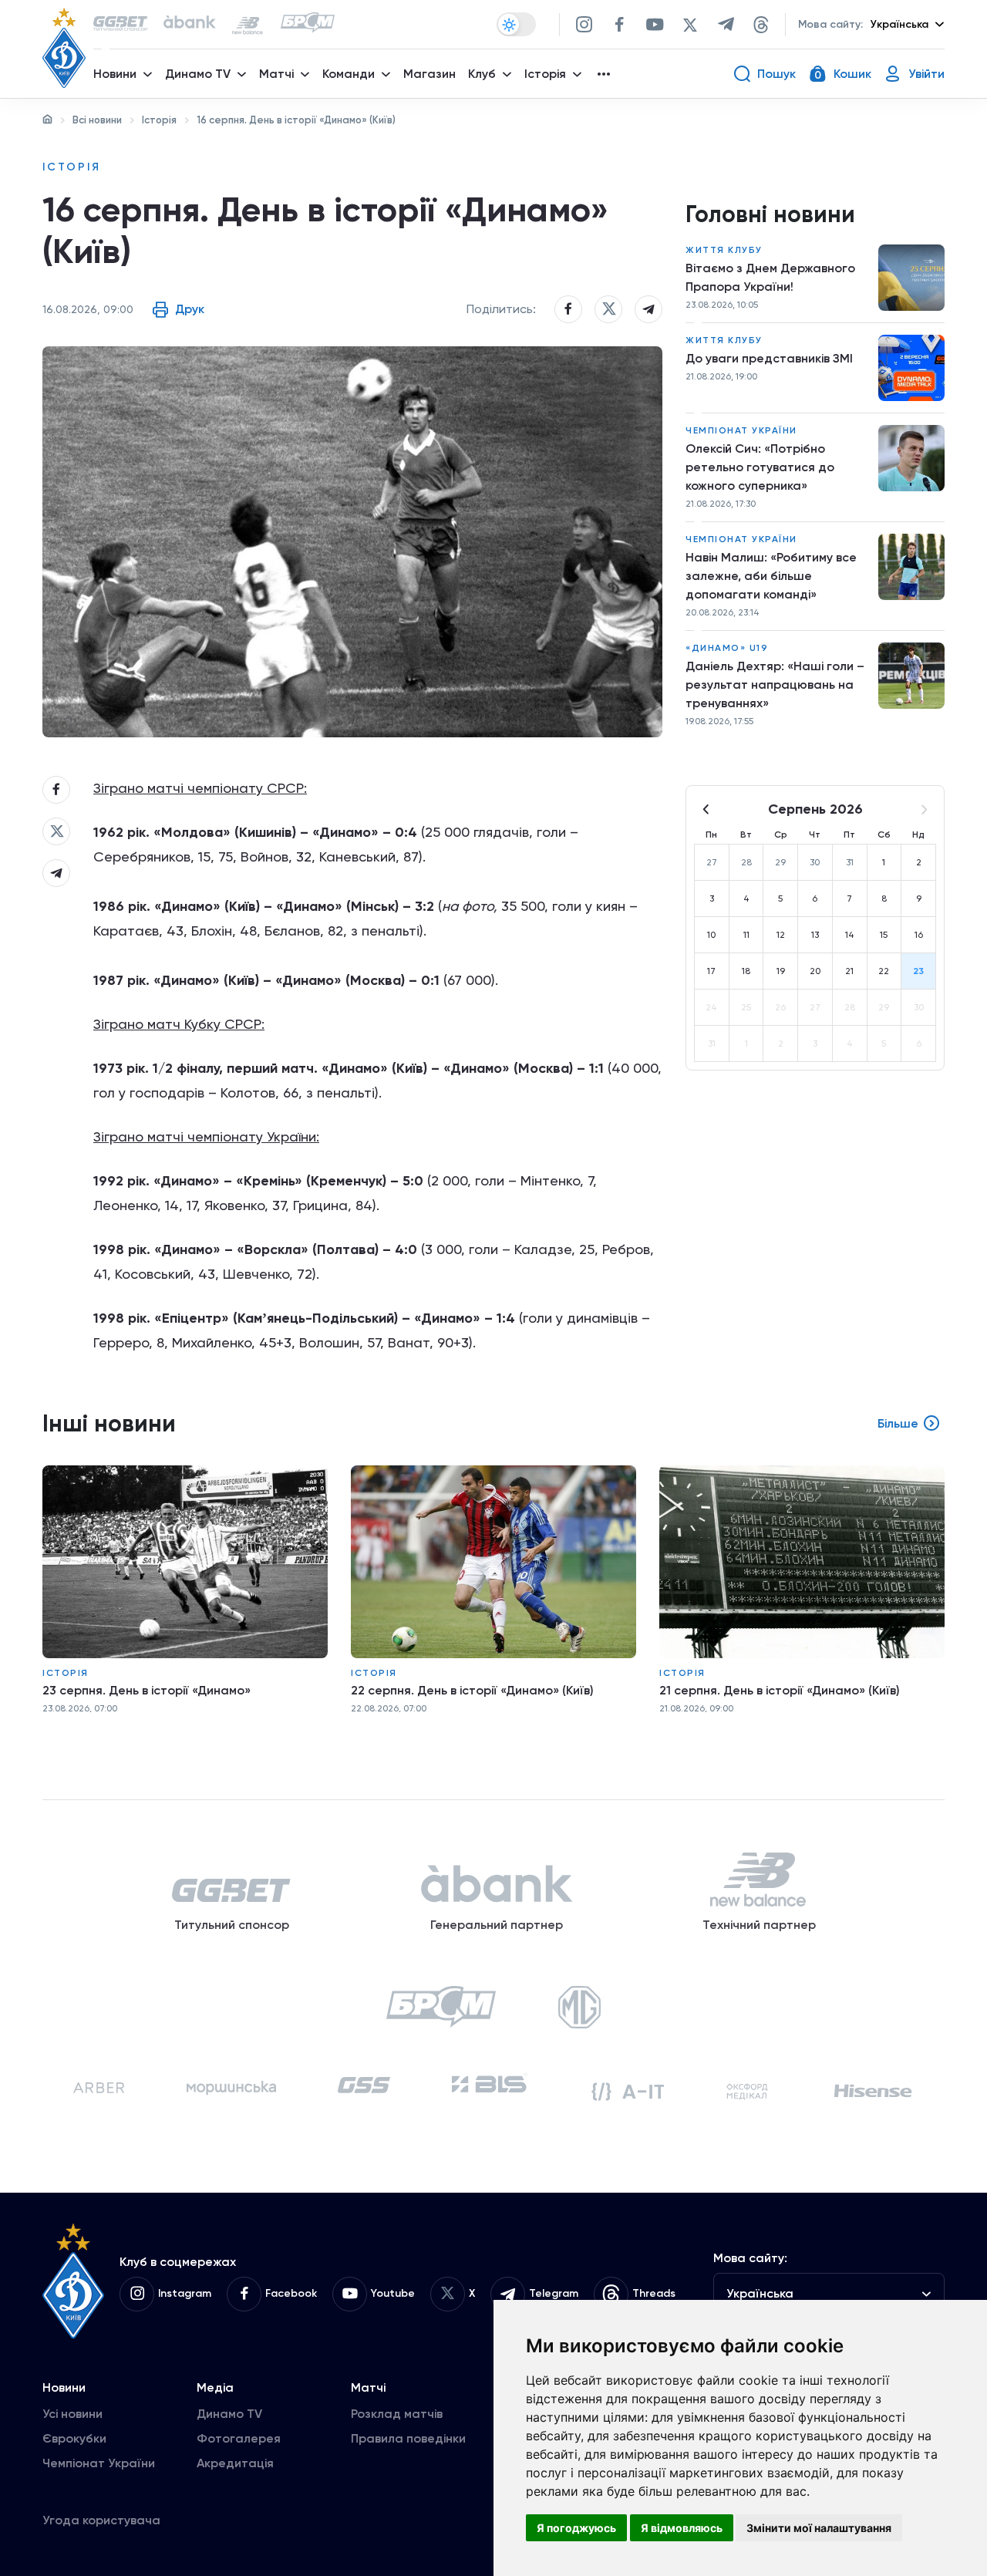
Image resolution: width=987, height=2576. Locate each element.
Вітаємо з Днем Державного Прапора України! (770, 277)
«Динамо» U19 (727, 648)
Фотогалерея (239, 2438)
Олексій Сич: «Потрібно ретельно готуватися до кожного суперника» (760, 467)
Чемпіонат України (741, 430)
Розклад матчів (397, 2414)
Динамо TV (229, 2414)
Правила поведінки (408, 2438)
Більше (898, 1423)
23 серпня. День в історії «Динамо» (147, 1690)
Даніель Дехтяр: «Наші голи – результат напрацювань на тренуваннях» (775, 684)
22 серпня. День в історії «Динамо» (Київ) (472, 1690)
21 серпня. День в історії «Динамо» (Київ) (780, 1690)
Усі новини (72, 2414)
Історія (159, 120)
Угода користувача (101, 2520)
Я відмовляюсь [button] (682, 2528)
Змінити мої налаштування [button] (819, 2528)
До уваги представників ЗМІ (769, 358)
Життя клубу (724, 250)
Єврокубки (74, 2438)
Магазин (429, 74)
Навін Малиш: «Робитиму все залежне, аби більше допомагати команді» (771, 576)
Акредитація (235, 2463)
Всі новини (97, 120)
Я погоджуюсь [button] (576, 2528)
